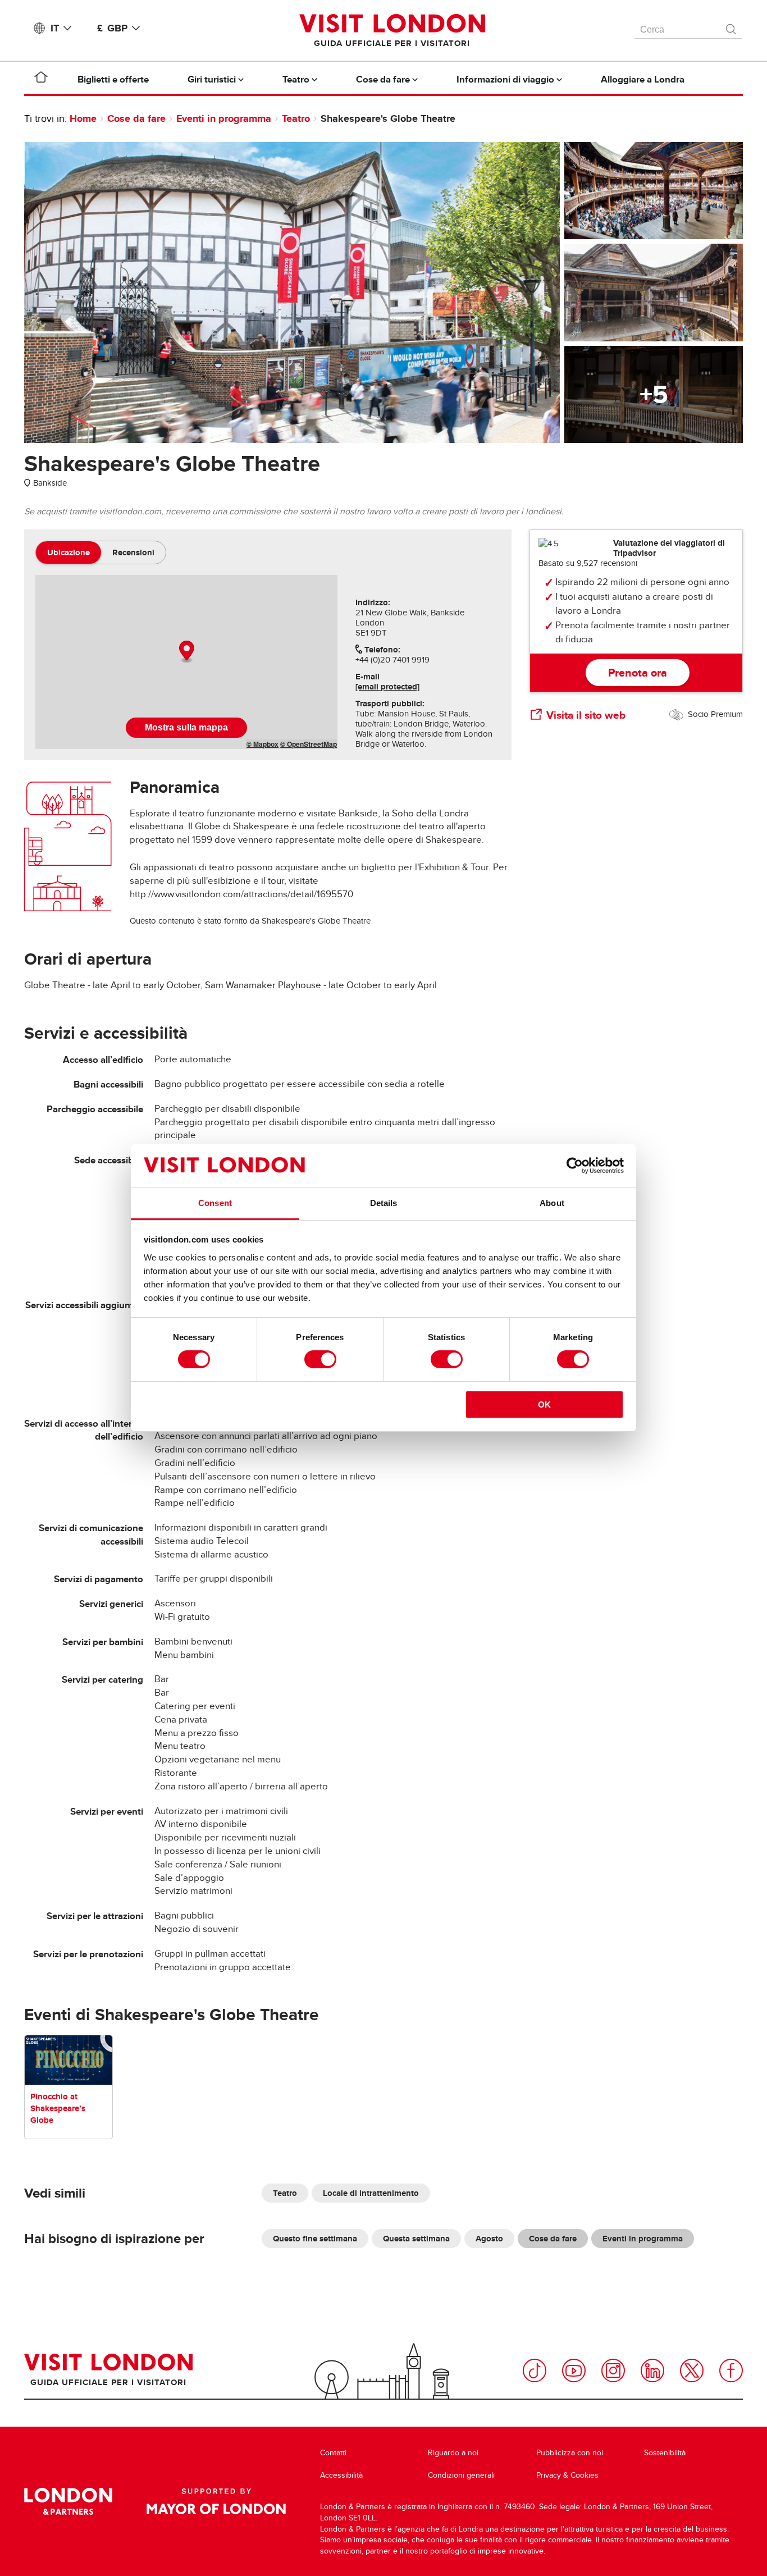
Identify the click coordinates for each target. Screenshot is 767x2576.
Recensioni (133, 552)
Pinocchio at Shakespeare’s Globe (58, 2108)
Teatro (296, 118)
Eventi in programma (224, 118)
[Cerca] (732, 26)
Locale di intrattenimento (371, 2193)
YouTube (574, 2371)
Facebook (731, 2371)
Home (83, 118)
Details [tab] (384, 1203)
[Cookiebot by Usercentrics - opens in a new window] (575, 1166)
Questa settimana (416, 2239)
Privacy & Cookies (567, 2475)
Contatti (333, 2453)
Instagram (613, 2371)
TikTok (535, 2371)
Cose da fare (136, 118)
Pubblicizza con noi (570, 2453)
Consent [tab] (215, 1203)
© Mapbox (262, 744)
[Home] (41, 79)
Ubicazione (69, 552)
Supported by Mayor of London (216, 2501)
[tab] (69, 552)
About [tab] (552, 1203)
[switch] (320, 1359)
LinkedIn (652, 2371)
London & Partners (68, 2501)
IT (55, 28)
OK (544, 1405)
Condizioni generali (461, 2475)
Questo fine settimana (315, 2239)
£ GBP (112, 28)
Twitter (692, 2371)
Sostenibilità (665, 2453)
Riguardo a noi (453, 2453)
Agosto (489, 2239)
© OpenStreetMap (309, 744)
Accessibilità (341, 2475)
